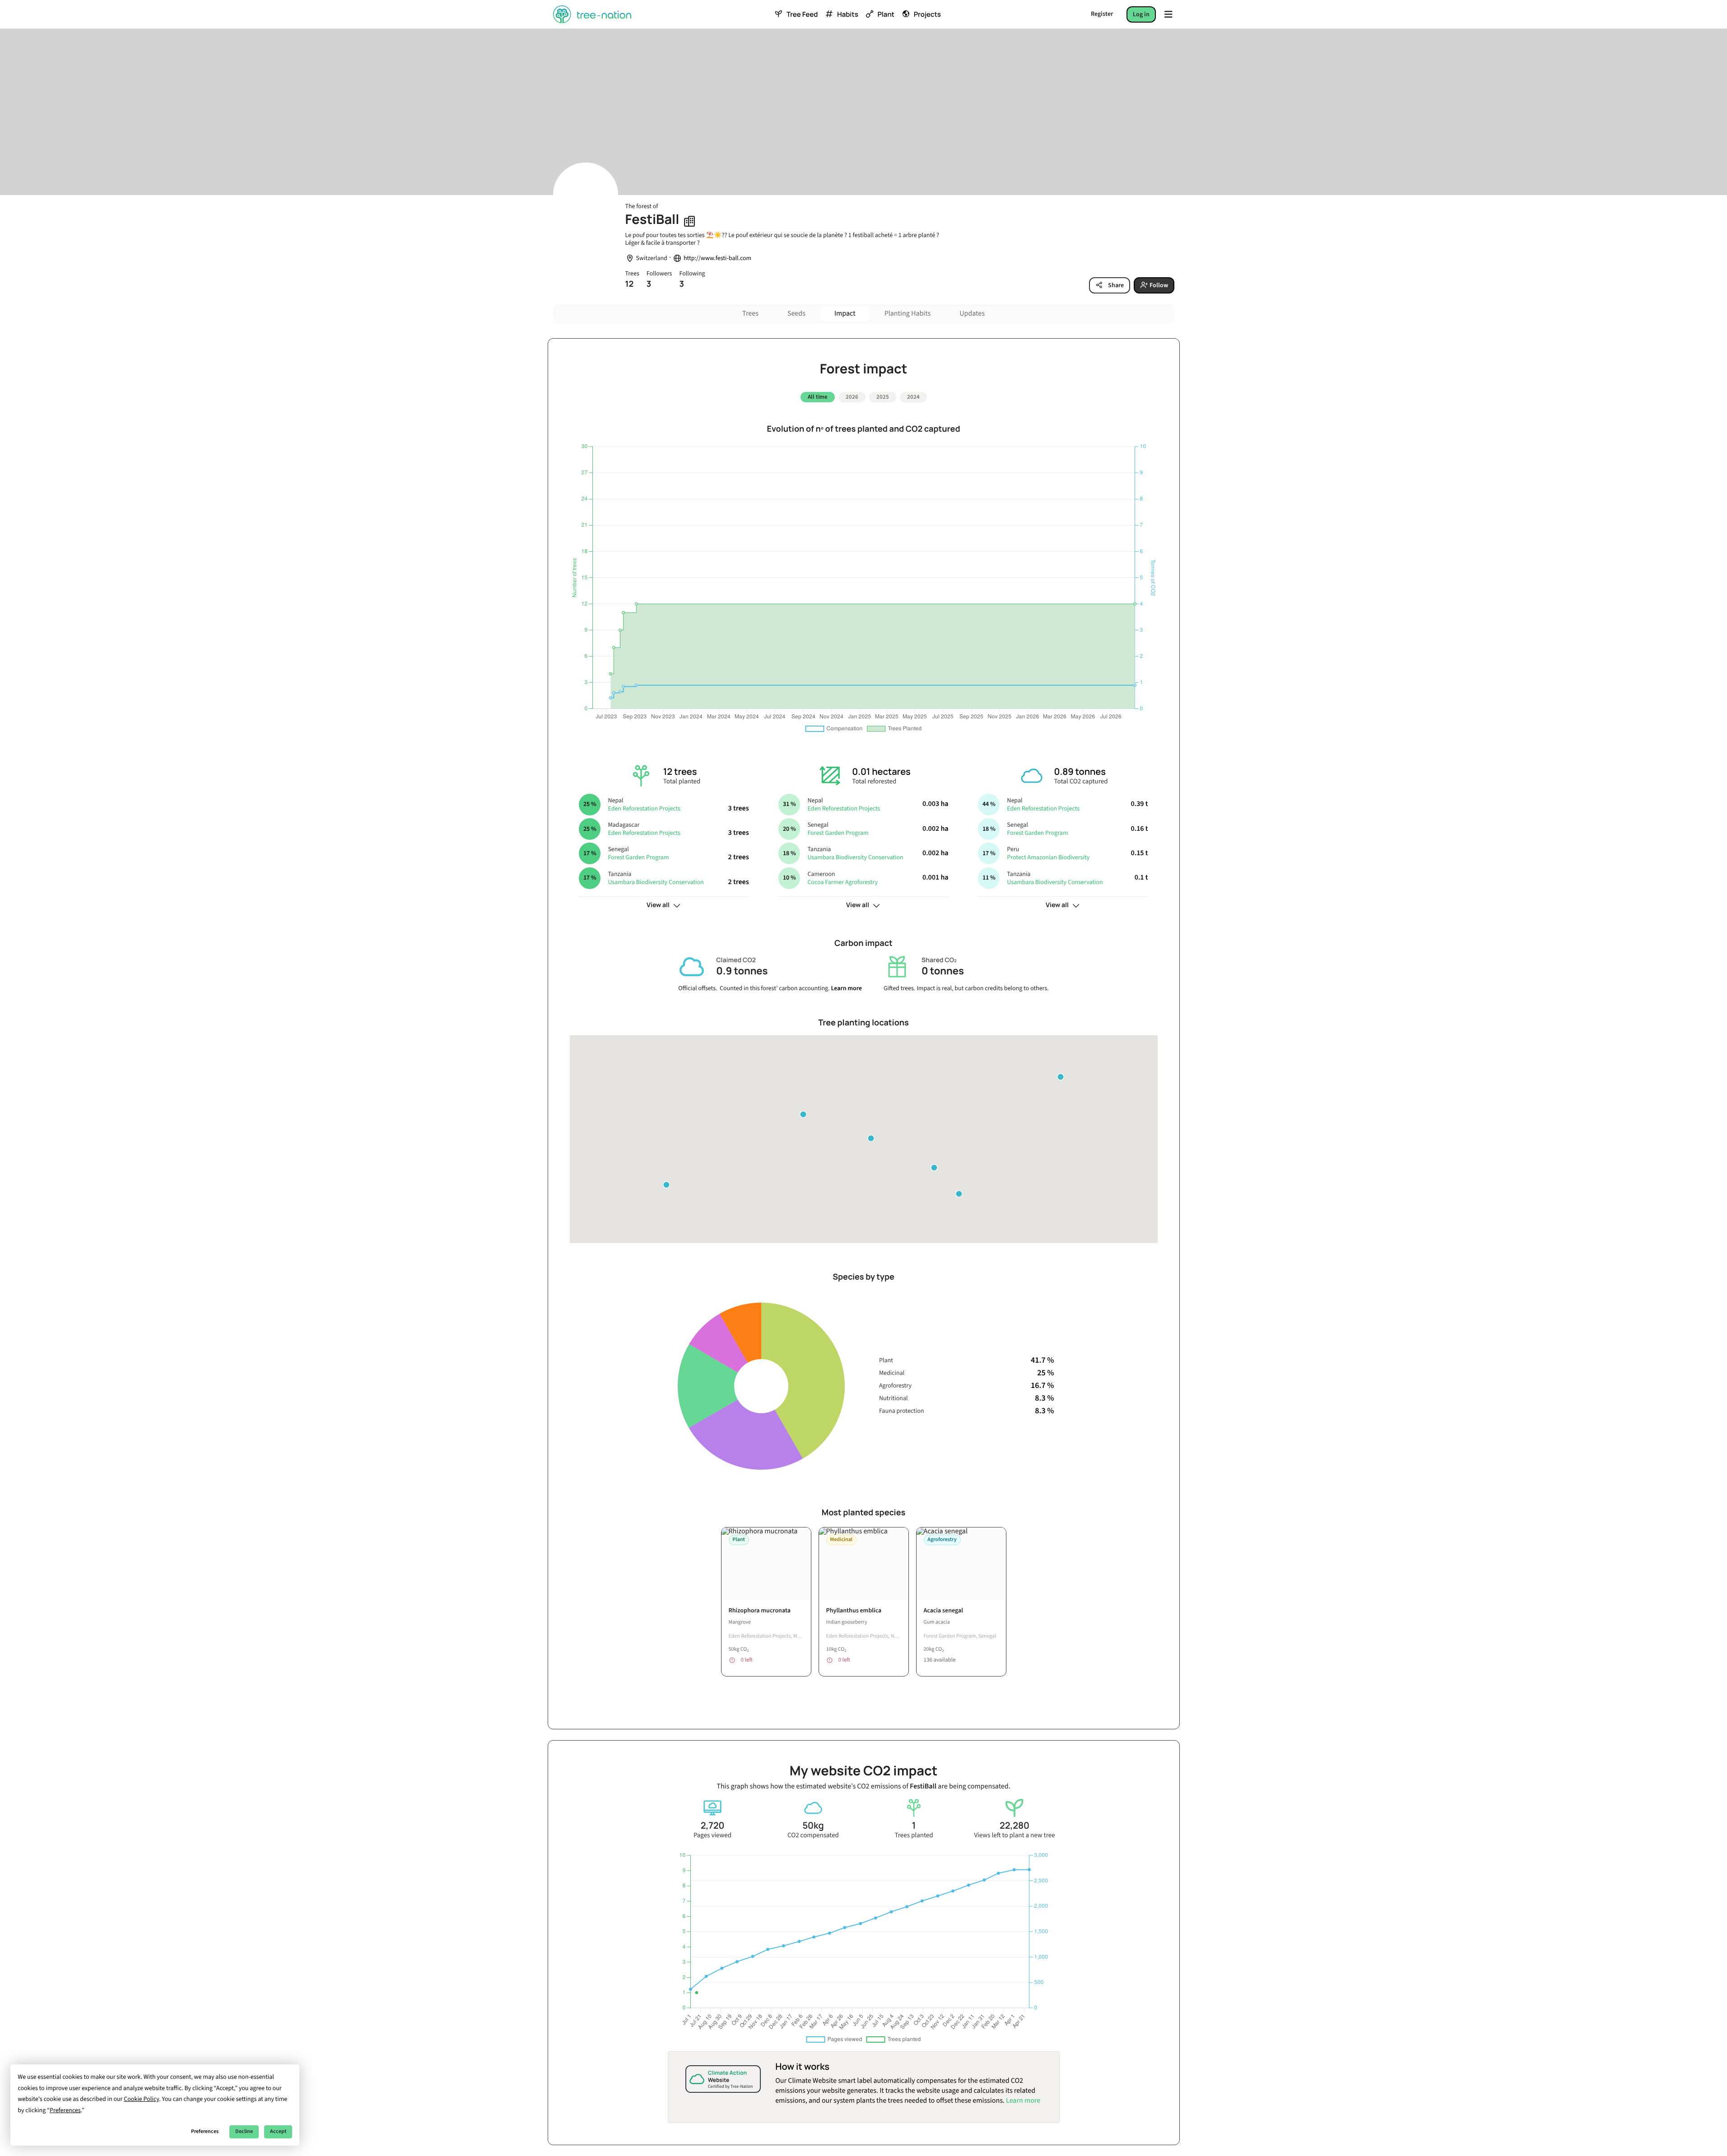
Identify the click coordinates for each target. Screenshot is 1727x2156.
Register (1102, 14)
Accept (278, 2131)
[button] (871, 1138)
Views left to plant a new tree (1014, 1835)
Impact (845, 314)
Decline (244, 2131)
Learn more (846, 988)
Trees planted (914, 1835)
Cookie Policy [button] (141, 2099)
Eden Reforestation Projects (644, 809)
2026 (852, 397)
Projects (927, 14)
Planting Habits (908, 314)
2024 (913, 397)
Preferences (205, 2131)
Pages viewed (712, 1835)
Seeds (796, 314)
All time (818, 397)
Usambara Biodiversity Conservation (656, 882)
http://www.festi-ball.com (717, 258)
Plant (886, 14)
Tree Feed (802, 14)
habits (847, 14)
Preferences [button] (65, 2110)
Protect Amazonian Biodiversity (1048, 857)
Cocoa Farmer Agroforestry (843, 882)
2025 (883, 397)
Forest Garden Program (638, 857)
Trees (750, 314)
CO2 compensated (813, 1835)
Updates (972, 314)
